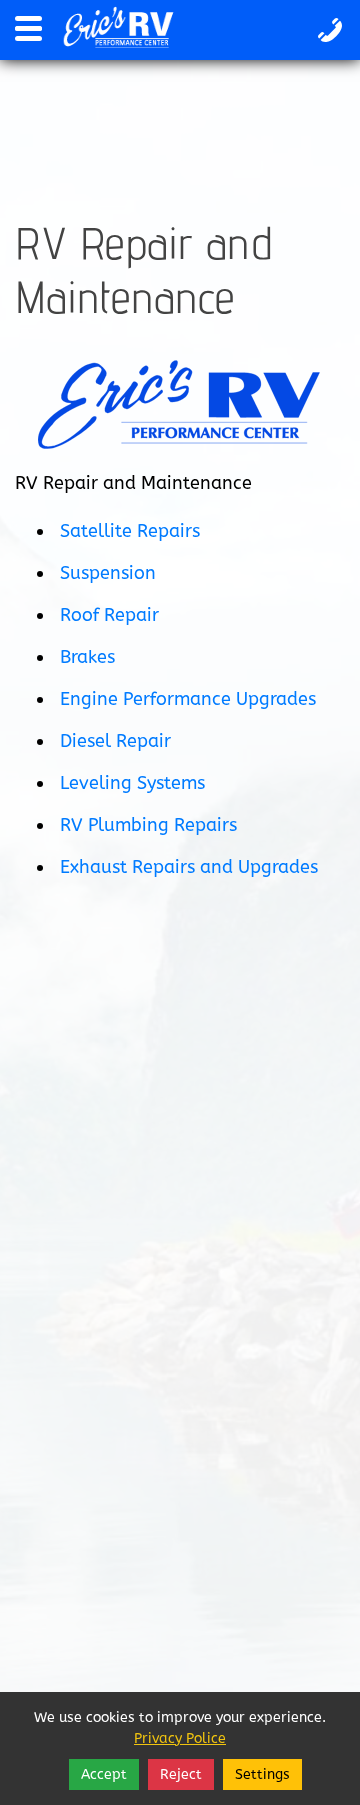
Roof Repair (109, 615)
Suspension (108, 573)
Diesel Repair (115, 741)
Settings (262, 1774)
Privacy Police (180, 1738)
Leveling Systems (132, 783)
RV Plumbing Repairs (148, 825)
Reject (181, 1774)
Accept (104, 1774)
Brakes (87, 657)
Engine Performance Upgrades (188, 699)
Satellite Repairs (130, 531)
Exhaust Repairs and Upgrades (189, 867)
